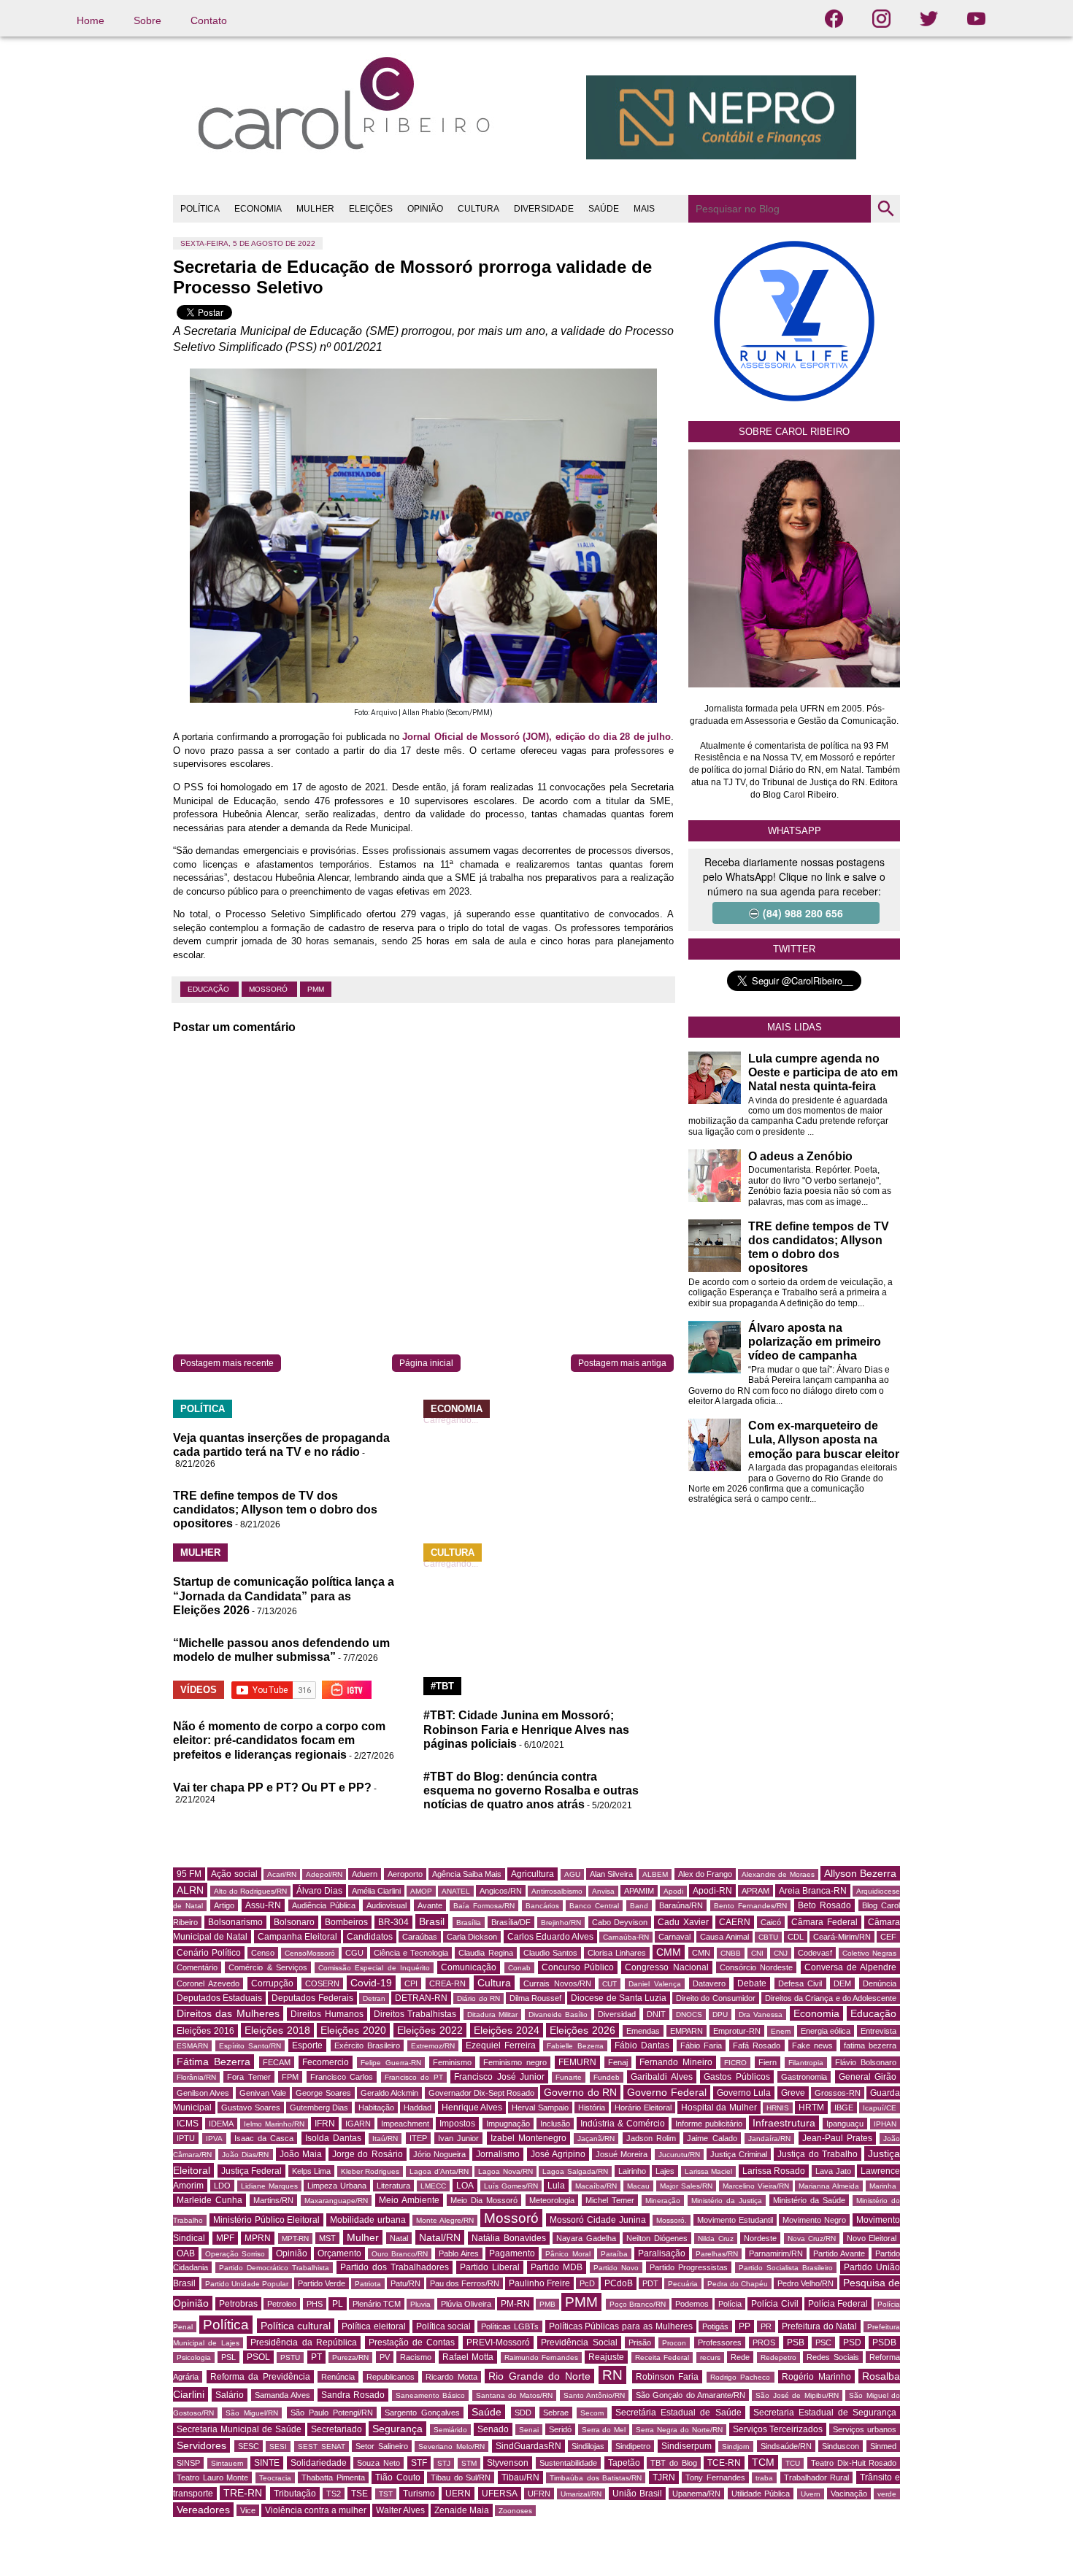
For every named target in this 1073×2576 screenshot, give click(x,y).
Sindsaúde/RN (786, 2446)
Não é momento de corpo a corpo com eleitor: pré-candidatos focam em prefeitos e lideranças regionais (279, 1740)
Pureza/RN (350, 2357)
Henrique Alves (472, 2108)
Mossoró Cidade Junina (598, 2220)
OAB (186, 2253)
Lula (556, 2186)
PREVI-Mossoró (498, 2342)
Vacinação (849, 2494)
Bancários (542, 1906)
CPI (411, 1983)
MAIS (644, 209)
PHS (315, 2304)
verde (887, 2494)
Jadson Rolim (651, 2138)
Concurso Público (578, 1967)
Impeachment (405, 2124)
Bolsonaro (294, 1922)
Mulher (363, 2237)
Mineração (663, 2201)
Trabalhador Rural (817, 2477)
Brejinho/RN (561, 1923)
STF (419, 2463)
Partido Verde (322, 2283)
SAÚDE (604, 209)
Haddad (418, 2108)
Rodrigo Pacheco (741, 2377)
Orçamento (339, 2253)
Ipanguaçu (845, 2124)
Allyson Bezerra (860, 1873)
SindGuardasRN (528, 2446)
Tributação (295, 2494)
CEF (888, 1937)
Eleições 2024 (507, 2030)
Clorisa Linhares (617, 1953)
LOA (465, 2186)
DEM (842, 1983)
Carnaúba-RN (626, 1937)
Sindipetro (633, 2446)
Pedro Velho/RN (805, 2283)
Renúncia (338, 2377)
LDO (222, 2186)
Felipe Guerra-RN (391, 2063)
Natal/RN (440, 2237)
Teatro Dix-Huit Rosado (854, 2463)
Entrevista (878, 2031)
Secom (592, 2413)
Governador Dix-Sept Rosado (482, 2093)
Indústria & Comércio (623, 2124)
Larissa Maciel (709, 2171)
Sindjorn (736, 2446)
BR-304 (393, 1922)
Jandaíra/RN (769, 2139)
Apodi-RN (712, 1891)
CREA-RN (447, 1983)
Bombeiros (346, 1922)
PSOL (258, 2357)
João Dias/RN (245, 2155)
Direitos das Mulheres (228, 2013)
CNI (757, 1953)
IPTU (186, 2138)
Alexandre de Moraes (778, 1874)
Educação (209, 989)
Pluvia (420, 2304)
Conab (519, 1968)
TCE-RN (724, 2463)
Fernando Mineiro (676, 2062)
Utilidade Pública (761, 2494)
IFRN (325, 2124)
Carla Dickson (472, 1937)
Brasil (432, 1921)
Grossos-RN (838, 2093)
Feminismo (452, 2062)
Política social (444, 2326)
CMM (669, 1952)
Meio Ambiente (409, 2200)
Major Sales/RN (686, 2186)
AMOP (421, 1891)
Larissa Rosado (774, 2171)
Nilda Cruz (716, 2238)
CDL (796, 1937)
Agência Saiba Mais (467, 1874)
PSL (228, 2357)
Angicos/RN (501, 1891)
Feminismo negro (515, 2062)
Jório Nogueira (439, 2154)
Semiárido (450, 2430)
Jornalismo (498, 2154)
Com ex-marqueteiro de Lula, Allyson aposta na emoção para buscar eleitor (824, 1439)
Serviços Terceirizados (778, 2429)
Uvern (811, 2494)
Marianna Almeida (829, 2186)
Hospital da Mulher (719, 2108)
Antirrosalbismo (557, 1891)
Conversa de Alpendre (851, 1967)
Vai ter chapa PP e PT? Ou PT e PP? (272, 1788)
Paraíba (614, 2254)
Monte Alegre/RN (445, 2220)
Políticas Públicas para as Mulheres (621, 2326)
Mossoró (269, 989)
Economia (816, 2013)
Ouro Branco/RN (400, 2254)
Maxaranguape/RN (336, 2201)
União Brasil (637, 2494)
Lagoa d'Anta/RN (439, 2171)
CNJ (781, 1953)
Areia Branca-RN (813, 1891)
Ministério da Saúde (809, 2200)
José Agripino (558, 2154)
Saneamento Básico (430, 2395)
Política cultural (296, 2326)
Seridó (560, 2429)
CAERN (735, 1922)
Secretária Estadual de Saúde (678, 2413)
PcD (587, 2283)
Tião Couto (398, 2477)
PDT (650, 2283)
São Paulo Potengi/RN (332, 2413)
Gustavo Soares (250, 2108)
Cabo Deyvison (620, 1922)
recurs (710, 2357)
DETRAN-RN (421, 1998)
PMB (547, 2304)
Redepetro (778, 2357)
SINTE (267, 2463)
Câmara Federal (824, 1922)
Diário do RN (478, 1998)
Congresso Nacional (666, 1967)
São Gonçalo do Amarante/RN (691, 2395)
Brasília (469, 1923)
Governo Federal (666, 2092)
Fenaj (618, 2062)
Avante (430, 1905)
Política (226, 2325)
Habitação (376, 2108)
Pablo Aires (459, 2253)
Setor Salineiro (382, 2446)
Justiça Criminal (739, 2154)
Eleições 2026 (582, 2030)
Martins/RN (273, 2200)
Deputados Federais (312, 1998)
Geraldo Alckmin (389, 2093)
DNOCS (689, 2014)
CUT (609, 1984)
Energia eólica (826, 2031)
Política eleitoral (374, 2326)
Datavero (709, 1983)
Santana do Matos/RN (515, 2395)
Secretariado (336, 2429)
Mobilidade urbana (368, 2220)
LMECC (433, 2186)
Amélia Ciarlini (376, 1891)
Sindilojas (588, 2446)
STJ (444, 2463)
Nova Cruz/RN (812, 2238)
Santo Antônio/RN (594, 2395)
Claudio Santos (550, 1953)
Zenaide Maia (462, 2510)
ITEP (418, 2138)
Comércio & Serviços (268, 1967)
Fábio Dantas (642, 2045)
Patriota (368, 2284)
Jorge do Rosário (367, 2154)
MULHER (315, 209)
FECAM (277, 2062)
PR (766, 2326)
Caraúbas (420, 1937)
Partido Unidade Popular (247, 2284)
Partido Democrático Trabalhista (274, 2268)
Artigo (224, 1905)
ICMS (188, 2124)
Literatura (393, 2186)
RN (612, 2375)
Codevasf (815, 1953)
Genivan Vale (263, 2093)
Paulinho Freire (539, 2283)
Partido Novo (616, 2268)
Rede (740, 2357)
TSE (359, 2494)
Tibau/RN (520, 2477)
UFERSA (500, 2494)
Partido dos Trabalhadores (395, 2267)
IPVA (214, 2139)
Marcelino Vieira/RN (756, 2186)
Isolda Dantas (333, 2138)
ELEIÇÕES (371, 209)
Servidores (201, 2445)
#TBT (442, 1686)
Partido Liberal (490, 2267)
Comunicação (469, 1967)
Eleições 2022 (430, 2030)
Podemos (692, 2304)
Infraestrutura (784, 2123)
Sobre (147, 20)
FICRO (735, 2063)
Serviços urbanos (865, 2429)
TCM (763, 2462)
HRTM (811, 2108)
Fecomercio (326, 2062)
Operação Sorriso (235, 2254)
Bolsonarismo (235, 1922)
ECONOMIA (258, 209)
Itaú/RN (385, 2139)
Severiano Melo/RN (451, 2446)
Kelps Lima (312, 2171)
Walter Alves (400, 2510)
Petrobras (238, 2304)
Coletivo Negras (869, 1953)
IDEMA (221, 2124)
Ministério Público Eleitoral (267, 2220)
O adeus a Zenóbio (800, 1156)
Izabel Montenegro (528, 2138)
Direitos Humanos (327, 2014)
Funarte (569, 2077)
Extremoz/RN (433, 2046)
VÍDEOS (199, 1690)
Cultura (494, 1983)
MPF (225, 2238)
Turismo (419, 2494)
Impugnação (508, 2124)
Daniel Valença (655, 1984)
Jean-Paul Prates (837, 2138)
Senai (529, 2430)
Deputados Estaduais (219, 1998)
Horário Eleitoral (643, 2108)
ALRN (190, 1890)
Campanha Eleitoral (297, 1937)
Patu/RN (405, 2283)
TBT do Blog (673, 2463)
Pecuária (683, 2284)
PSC (823, 2342)
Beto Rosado (824, 1905)
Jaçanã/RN (596, 2139)
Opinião (292, 2253)
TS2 (334, 2494)
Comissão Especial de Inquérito (374, 1968)
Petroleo (282, 2304)
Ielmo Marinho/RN (274, 2124)
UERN (458, 2494)
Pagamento (512, 2253)
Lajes (665, 2171)
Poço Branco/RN (638, 2304)
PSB (796, 2342)
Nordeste (760, 2238)
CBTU (768, 1937)
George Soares (323, 2093)
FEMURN (577, 2062)
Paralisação (662, 2253)
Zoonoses (515, 2511)
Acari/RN (282, 1874)
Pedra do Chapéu (738, 2284)
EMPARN (687, 2031)
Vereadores (203, 2510)
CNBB (731, 1953)
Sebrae (556, 2413)
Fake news (812, 2045)
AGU (572, 1874)
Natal (399, 2238)
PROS (764, 2342)
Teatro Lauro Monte (212, 2477)
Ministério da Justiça (727, 2201)
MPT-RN (295, 2238)
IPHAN (885, 2124)
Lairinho (632, 2171)
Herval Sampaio (540, 2108)
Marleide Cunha (209, 2200)
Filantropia (806, 2063)
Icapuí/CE (880, 2108)
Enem (781, 2031)
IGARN (358, 2124)
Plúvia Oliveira (466, 2304)
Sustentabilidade (568, 2463)
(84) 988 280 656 (803, 913)
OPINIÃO (425, 209)
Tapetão (624, 2463)
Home (91, 20)
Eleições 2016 (205, 2031)
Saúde (486, 2412)
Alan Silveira (611, 1874)
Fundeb (607, 2077)
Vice (248, 2510)
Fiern (768, 2062)
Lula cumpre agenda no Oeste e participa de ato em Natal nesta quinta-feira (823, 1072)
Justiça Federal (252, 2171)
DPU (720, 2014)
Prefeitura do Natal (820, 2326)
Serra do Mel (604, 2430)
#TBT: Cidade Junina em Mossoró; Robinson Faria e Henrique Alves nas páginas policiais (526, 1729)
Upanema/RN (696, 2494)
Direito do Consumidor (715, 1998)
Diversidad (617, 2014)
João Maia (301, 2154)
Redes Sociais (832, 2357)
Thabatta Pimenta (333, 2477)
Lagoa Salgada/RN (575, 2171)
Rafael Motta (468, 2357)
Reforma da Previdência (260, 2377)
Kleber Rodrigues (370, 2171)
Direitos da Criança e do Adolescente (831, 1998)
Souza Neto (378, 2463)
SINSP (188, 2463)
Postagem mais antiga (622, 1363)
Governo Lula (744, 2093)
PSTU (290, 2357)
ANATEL (456, 1891)
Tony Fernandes (715, 2477)
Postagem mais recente (227, 1363)
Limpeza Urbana (337, 2186)
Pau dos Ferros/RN (465, 2283)
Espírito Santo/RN (250, 2046)
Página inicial (426, 1363)
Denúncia (880, 1983)
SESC (249, 2446)
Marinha (883, 2186)
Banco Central (594, 1906)
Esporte (307, 2045)
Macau (638, 2186)
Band (639, 1906)
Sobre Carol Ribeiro (794, 432)
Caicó (771, 1922)
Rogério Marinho (816, 2377)
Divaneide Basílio (558, 2014)
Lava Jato (833, 2171)
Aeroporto (405, 1874)
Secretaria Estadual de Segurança (825, 2413)
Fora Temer (249, 2077)
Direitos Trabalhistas (415, 2014)
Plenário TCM (377, 2304)
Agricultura (532, 1874)
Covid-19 (371, 1983)
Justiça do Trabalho (817, 2154)
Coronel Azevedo (208, 1983)
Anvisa (603, 1891)
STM (469, 2463)
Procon (674, 2343)
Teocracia (275, 2478)
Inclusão (555, 2124)
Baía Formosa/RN (484, 1906)
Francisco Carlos (342, 2077)
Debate (752, 1983)
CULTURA (478, 209)
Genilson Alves (203, 2093)
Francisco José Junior (499, 2077)
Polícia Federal (838, 2304)
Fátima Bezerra (214, 2062)
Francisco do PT (414, 2077)
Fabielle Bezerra (575, 2046)
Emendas (643, 2031)
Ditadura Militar (492, 2014)
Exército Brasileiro (367, 2045)
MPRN (258, 2238)
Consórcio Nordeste (756, 1967)
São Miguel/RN (252, 2413)
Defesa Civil (800, 1983)
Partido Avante (839, 2253)
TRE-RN (243, 2493)
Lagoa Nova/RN (505, 2171)
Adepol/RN (324, 1874)
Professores (720, 2342)
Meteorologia (552, 2200)
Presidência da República (304, 2342)
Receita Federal (662, 2357)
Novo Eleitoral (872, 2238)
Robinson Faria (668, 2377)
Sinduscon (841, 2446)
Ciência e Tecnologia (411, 1953)
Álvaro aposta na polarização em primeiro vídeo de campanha (815, 1342)
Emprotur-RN (737, 2031)
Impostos (457, 2124)
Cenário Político (209, 1953)
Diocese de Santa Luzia (619, 1998)
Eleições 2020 (353, 2030)
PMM (316, 989)
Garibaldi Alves (661, 2077)
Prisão (640, 2342)
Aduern (365, 1874)
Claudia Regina (485, 1953)
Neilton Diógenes (657, 2238)
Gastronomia (804, 2077)
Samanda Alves (282, 2395)
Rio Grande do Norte (539, 2376)
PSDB (884, 2342)
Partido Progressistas (689, 2267)
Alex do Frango (705, 1874)
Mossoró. (672, 2220)
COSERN (322, 1983)
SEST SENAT (322, 2446)
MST (327, 2238)
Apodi (673, 1891)
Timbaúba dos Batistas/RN (596, 2478)
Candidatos (370, 1937)
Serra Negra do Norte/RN (679, 2430)
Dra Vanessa (761, 2014)
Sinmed (883, 2446)
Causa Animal (724, 1937)
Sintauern (227, 2463)
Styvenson (508, 2463)
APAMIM (639, 1891)
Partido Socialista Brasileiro (786, 2268)
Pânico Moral (568, 2254)
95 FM (189, 1874)
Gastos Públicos (737, 2077)
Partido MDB (557, 2267)
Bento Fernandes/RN (750, 1906)
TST (386, 2494)
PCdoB (619, 2283)
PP (745, 2326)
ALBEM (655, 1874)
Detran (374, 1998)
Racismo (416, 2357)
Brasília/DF (511, 1922)
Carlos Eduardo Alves (550, 1937)
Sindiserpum (687, 2446)
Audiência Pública (324, 1905)
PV (385, 2357)
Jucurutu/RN (679, 2155)
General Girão (868, 2077)
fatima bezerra (870, 2045)
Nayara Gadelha (586, 2238)
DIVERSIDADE (544, 209)
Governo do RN (580, 2092)
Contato (209, 20)
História (592, 2108)
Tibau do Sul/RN (461, 2477)
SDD (523, 2413)
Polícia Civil (774, 2304)
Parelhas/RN (717, 2254)
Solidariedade (319, 2463)
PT (316, 2357)
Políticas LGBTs (510, 2326)
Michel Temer (610, 2200)
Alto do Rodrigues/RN (250, 1891)
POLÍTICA (200, 209)
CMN (701, 1953)
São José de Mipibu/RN (797, 2395)
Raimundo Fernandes (541, 2357)
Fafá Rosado (757, 2045)
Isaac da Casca (264, 2138)
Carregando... (451, 1420)
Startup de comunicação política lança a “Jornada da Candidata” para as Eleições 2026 (284, 1596)
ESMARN (192, 2046)
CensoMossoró (310, 1953)
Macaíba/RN (596, 2186)
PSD (852, 2342)
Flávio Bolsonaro (866, 2062)
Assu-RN (263, 1905)
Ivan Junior (458, 2138)
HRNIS (778, 2108)
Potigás (715, 2326)
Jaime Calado (712, 2138)
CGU (354, 1953)
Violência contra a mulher (316, 2510)
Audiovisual (386, 1905)
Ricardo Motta (451, 2377)
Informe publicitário (709, 2124)
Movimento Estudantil (735, 2220)
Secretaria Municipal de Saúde (239, 2429)
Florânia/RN (196, 2077)
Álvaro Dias (319, 1891)
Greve (793, 2093)
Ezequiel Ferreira (501, 2045)
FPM (290, 2077)
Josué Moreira (622, 2154)
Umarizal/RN (581, 2494)
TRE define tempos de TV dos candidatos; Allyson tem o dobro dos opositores (275, 1509)
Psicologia (194, 2357)
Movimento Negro (814, 2220)
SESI (278, 2446)
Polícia (730, 2304)
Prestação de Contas (412, 2342)
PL (338, 2304)
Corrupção (272, 1983)
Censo (263, 1953)
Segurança (397, 2429)
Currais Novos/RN (557, 1983)
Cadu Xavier (683, 1922)
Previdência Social (579, 2342)
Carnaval (674, 1937)
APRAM (755, 1891)
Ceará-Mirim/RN (842, 1937)
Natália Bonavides (509, 2238)
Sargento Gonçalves (422, 2413)
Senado (493, 2429)
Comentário (197, 1967)
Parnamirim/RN (776, 2253)
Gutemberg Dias (319, 2108)
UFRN (539, 2494)
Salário (230, 2395)
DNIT (656, 2014)
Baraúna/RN (681, 1905)
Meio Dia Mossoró (484, 2200)
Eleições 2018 (277, 2030)
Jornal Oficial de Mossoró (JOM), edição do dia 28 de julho (536, 737)
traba (764, 2478)
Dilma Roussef (535, 1998)
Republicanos (391, 2377)
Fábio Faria (701, 2045)
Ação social (234, 1874)
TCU (793, 2463)
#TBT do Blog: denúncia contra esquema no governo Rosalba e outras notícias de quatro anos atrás (531, 1790)
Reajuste (606, 2357)
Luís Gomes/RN (511, 2186)
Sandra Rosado (353, 2395)
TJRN (664, 2477)
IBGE (844, 2108)
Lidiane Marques (269, 2186)
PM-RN (515, 2304)
